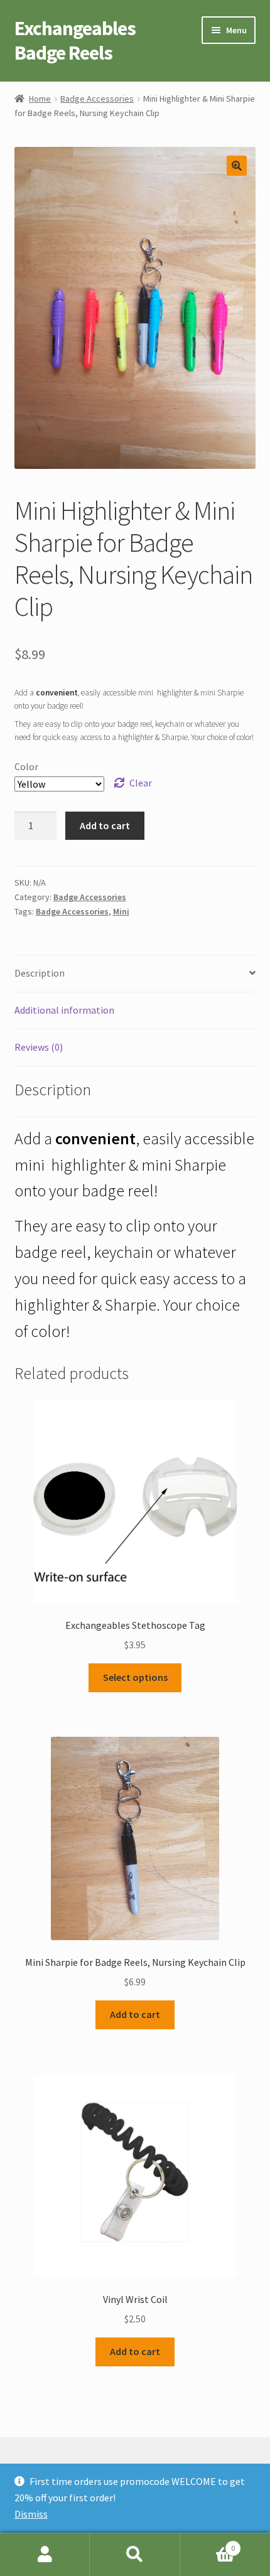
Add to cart (105, 825)
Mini (121, 911)
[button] (237, 166)
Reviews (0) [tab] (39, 1047)
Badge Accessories (97, 99)
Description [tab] (40, 973)
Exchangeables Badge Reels (75, 40)
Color (26, 766)
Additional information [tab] (64, 1010)
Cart (208, 2544)
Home (40, 99)
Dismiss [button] (31, 2514)
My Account (45, 2555)
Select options (135, 1677)
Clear (141, 783)
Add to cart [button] (135, 2014)
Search (135, 2555)
